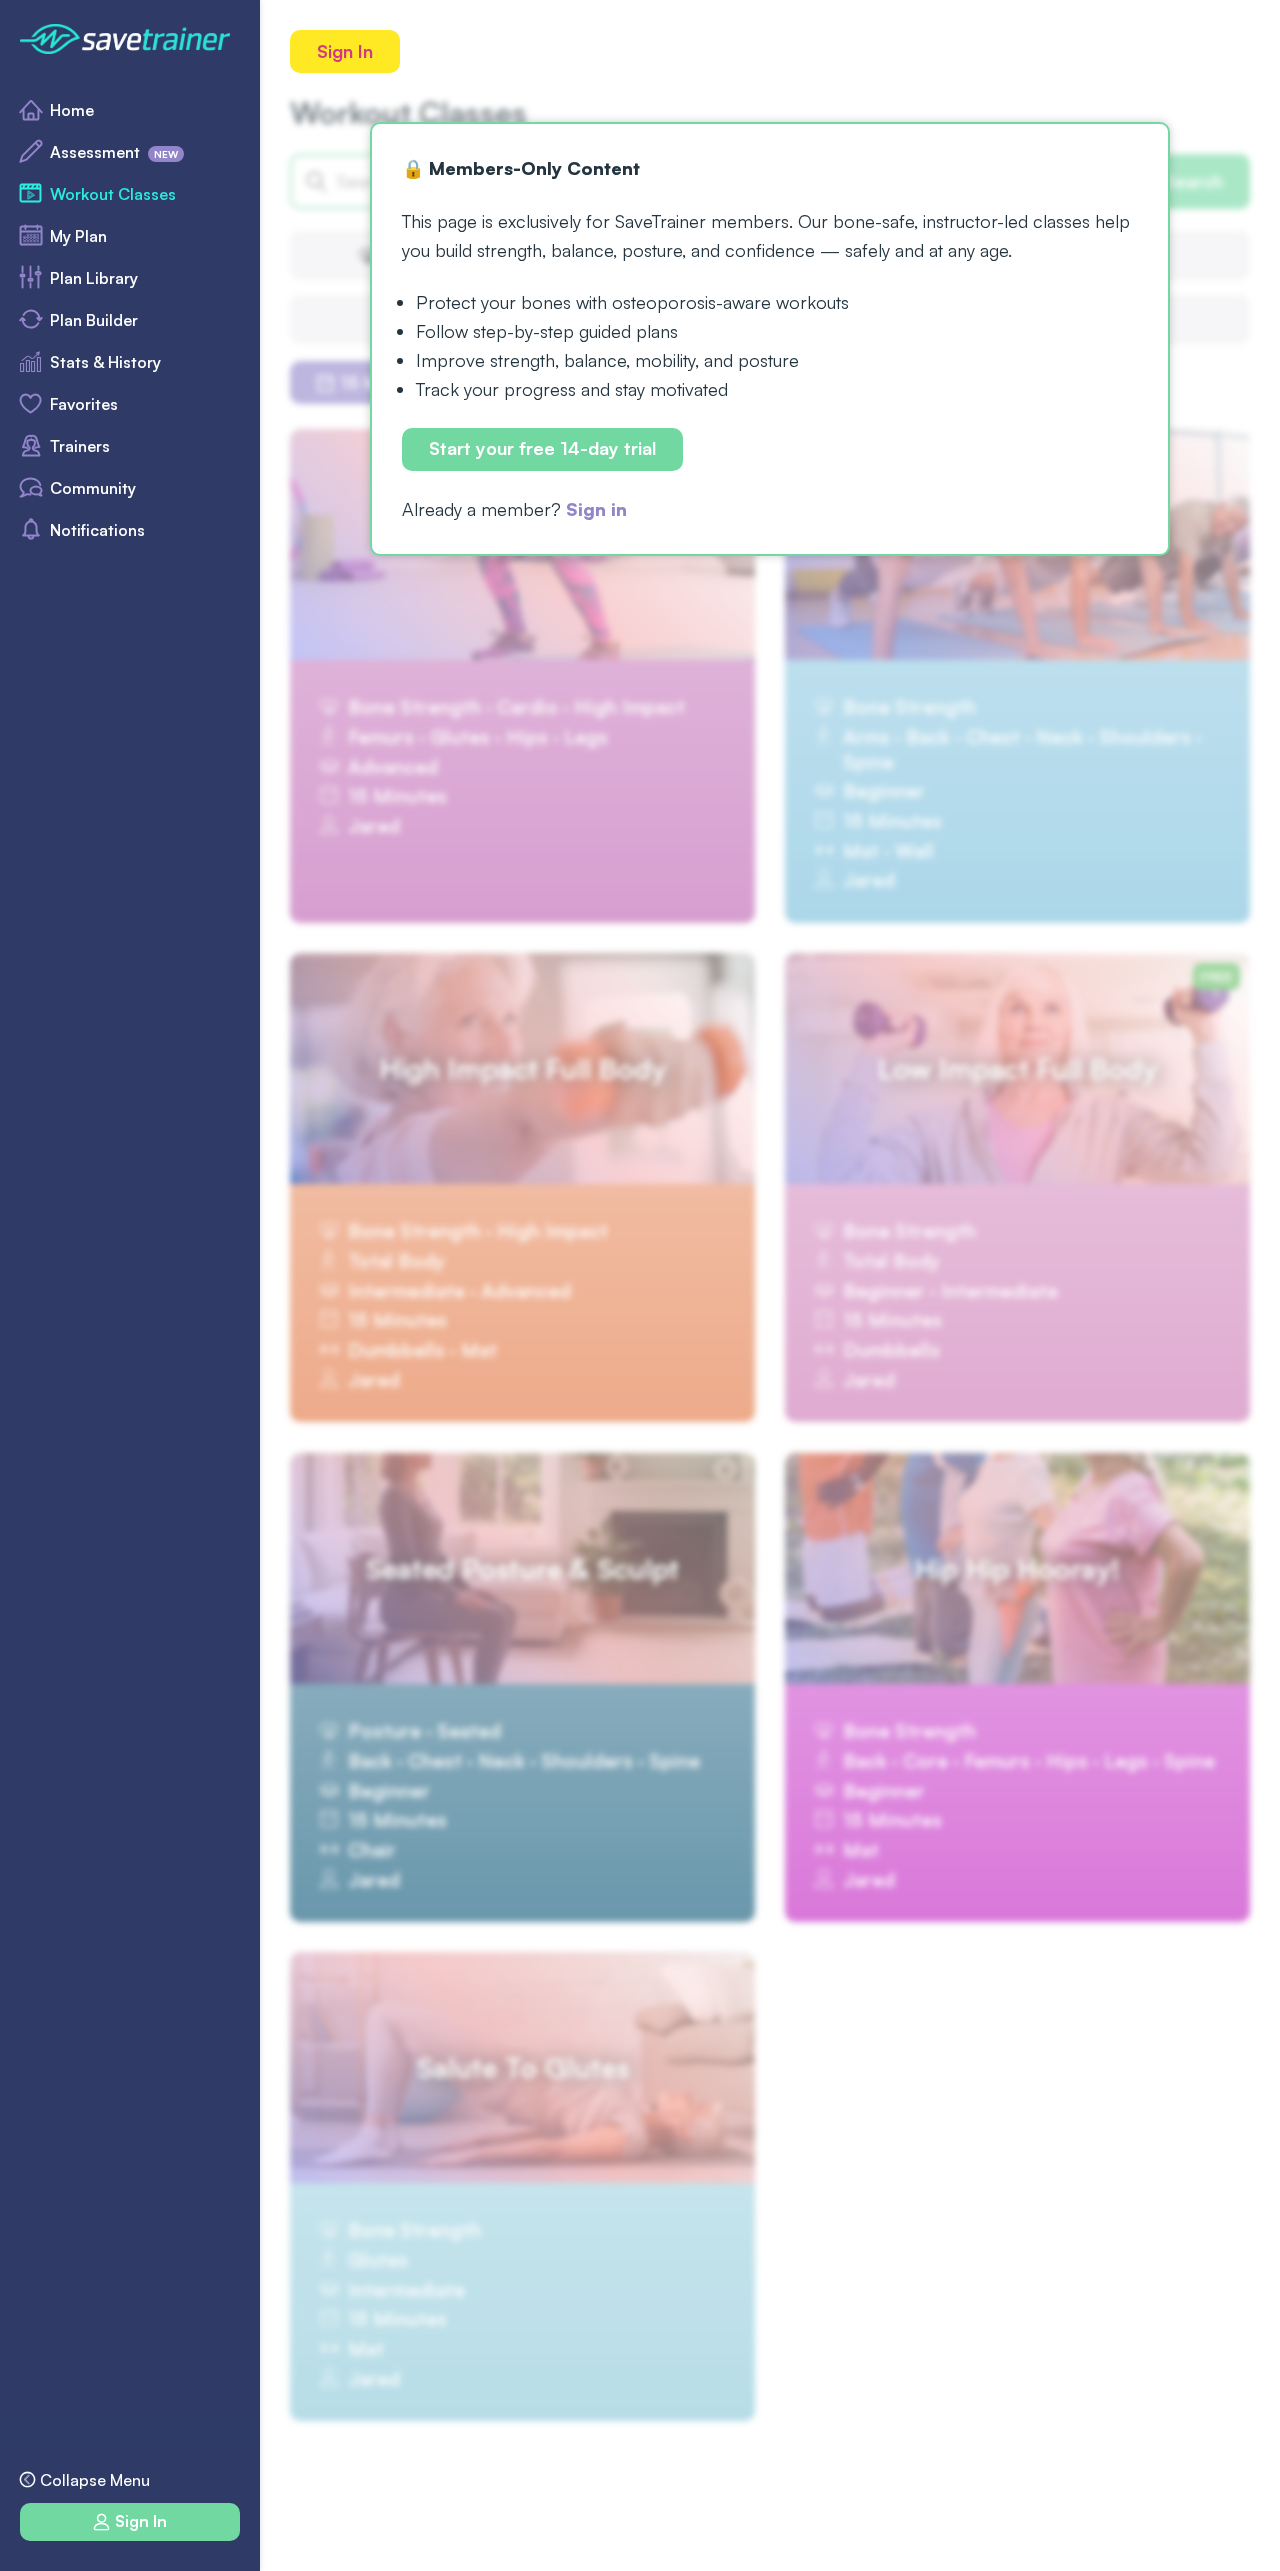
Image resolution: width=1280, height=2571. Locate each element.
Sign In (345, 51)
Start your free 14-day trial (542, 449)
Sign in (596, 509)
